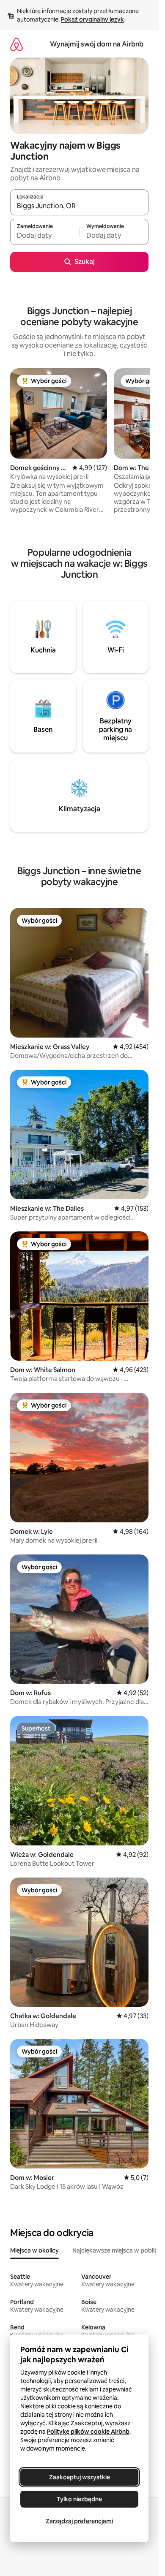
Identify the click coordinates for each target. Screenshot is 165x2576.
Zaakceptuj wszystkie (80, 2477)
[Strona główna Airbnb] (16, 44)
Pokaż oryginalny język (92, 19)
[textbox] (45, 236)
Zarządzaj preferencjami (79, 2521)
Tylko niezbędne (79, 2499)
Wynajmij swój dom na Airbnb (97, 44)
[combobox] (79, 206)
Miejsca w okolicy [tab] (34, 2250)
